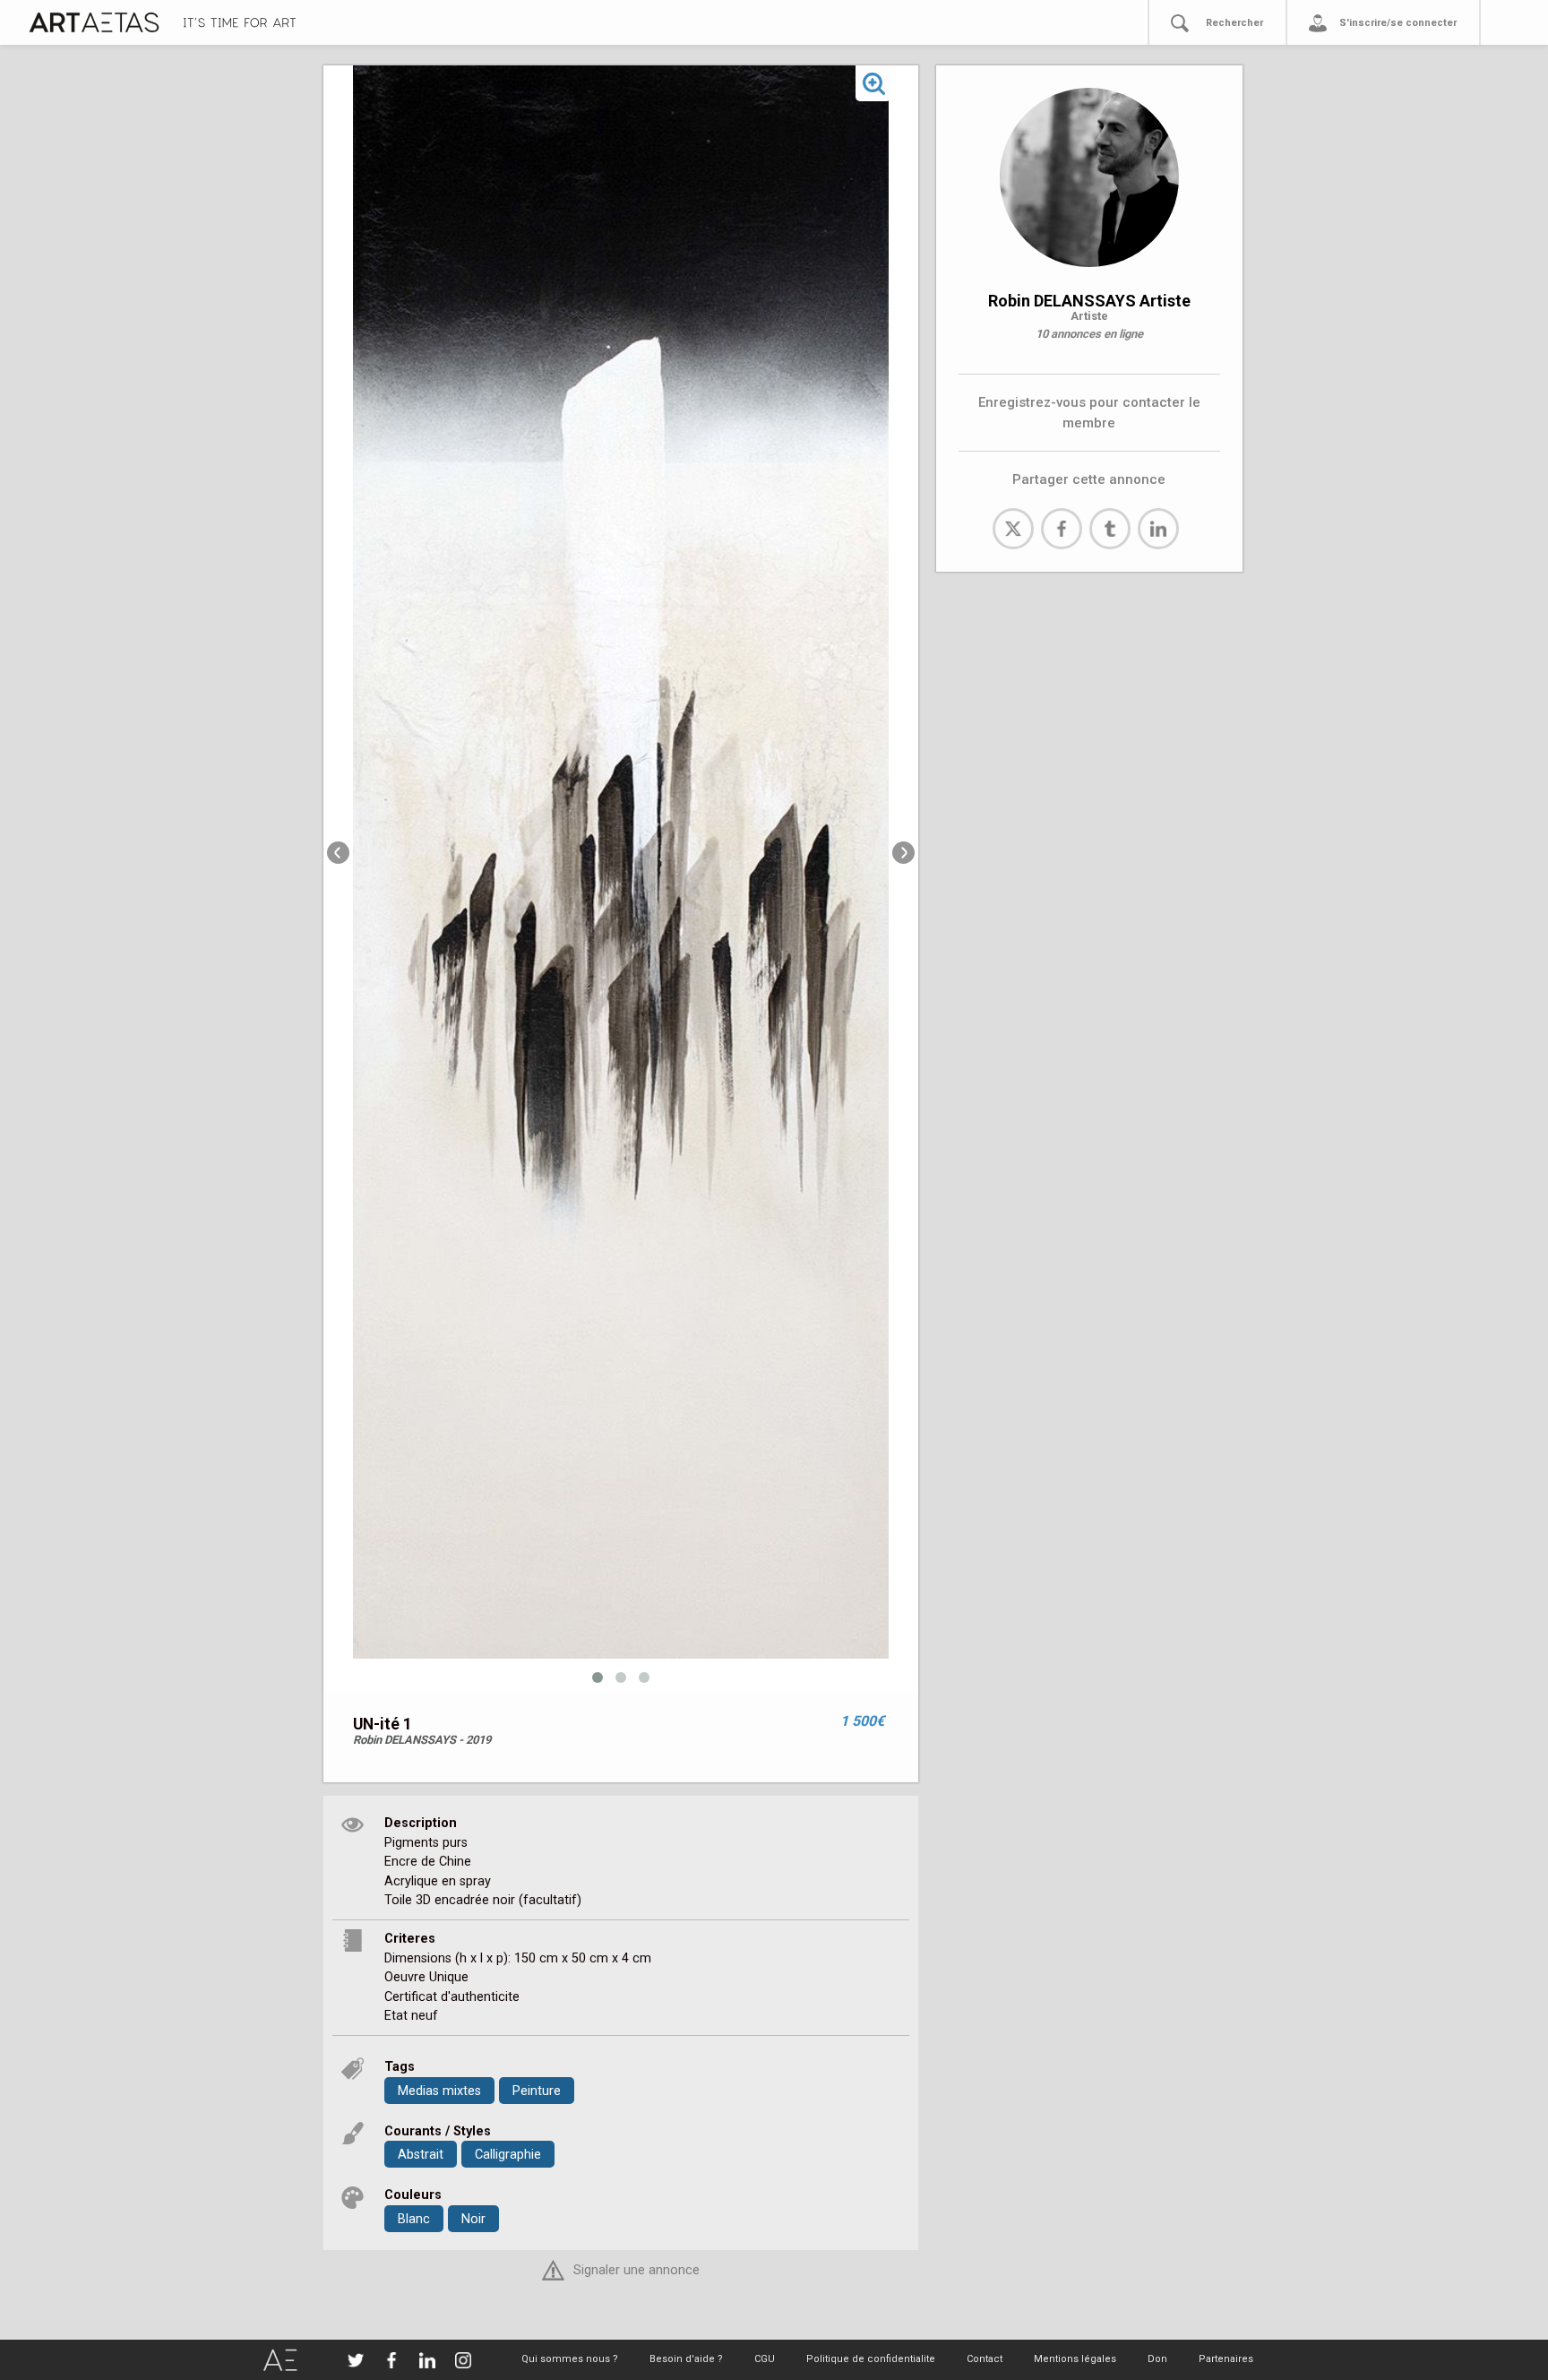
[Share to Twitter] (1013, 529)
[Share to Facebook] (1062, 529)
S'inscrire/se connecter (1398, 23)
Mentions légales (1075, 2359)
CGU (765, 2359)
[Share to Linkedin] (1158, 529)
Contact (985, 2359)
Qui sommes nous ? (570, 2359)
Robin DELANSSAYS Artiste (1089, 301)
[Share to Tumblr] (1110, 529)
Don (1157, 2359)
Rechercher (1234, 23)
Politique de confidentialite (871, 2359)
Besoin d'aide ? (686, 2359)
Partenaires (1226, 2359)
